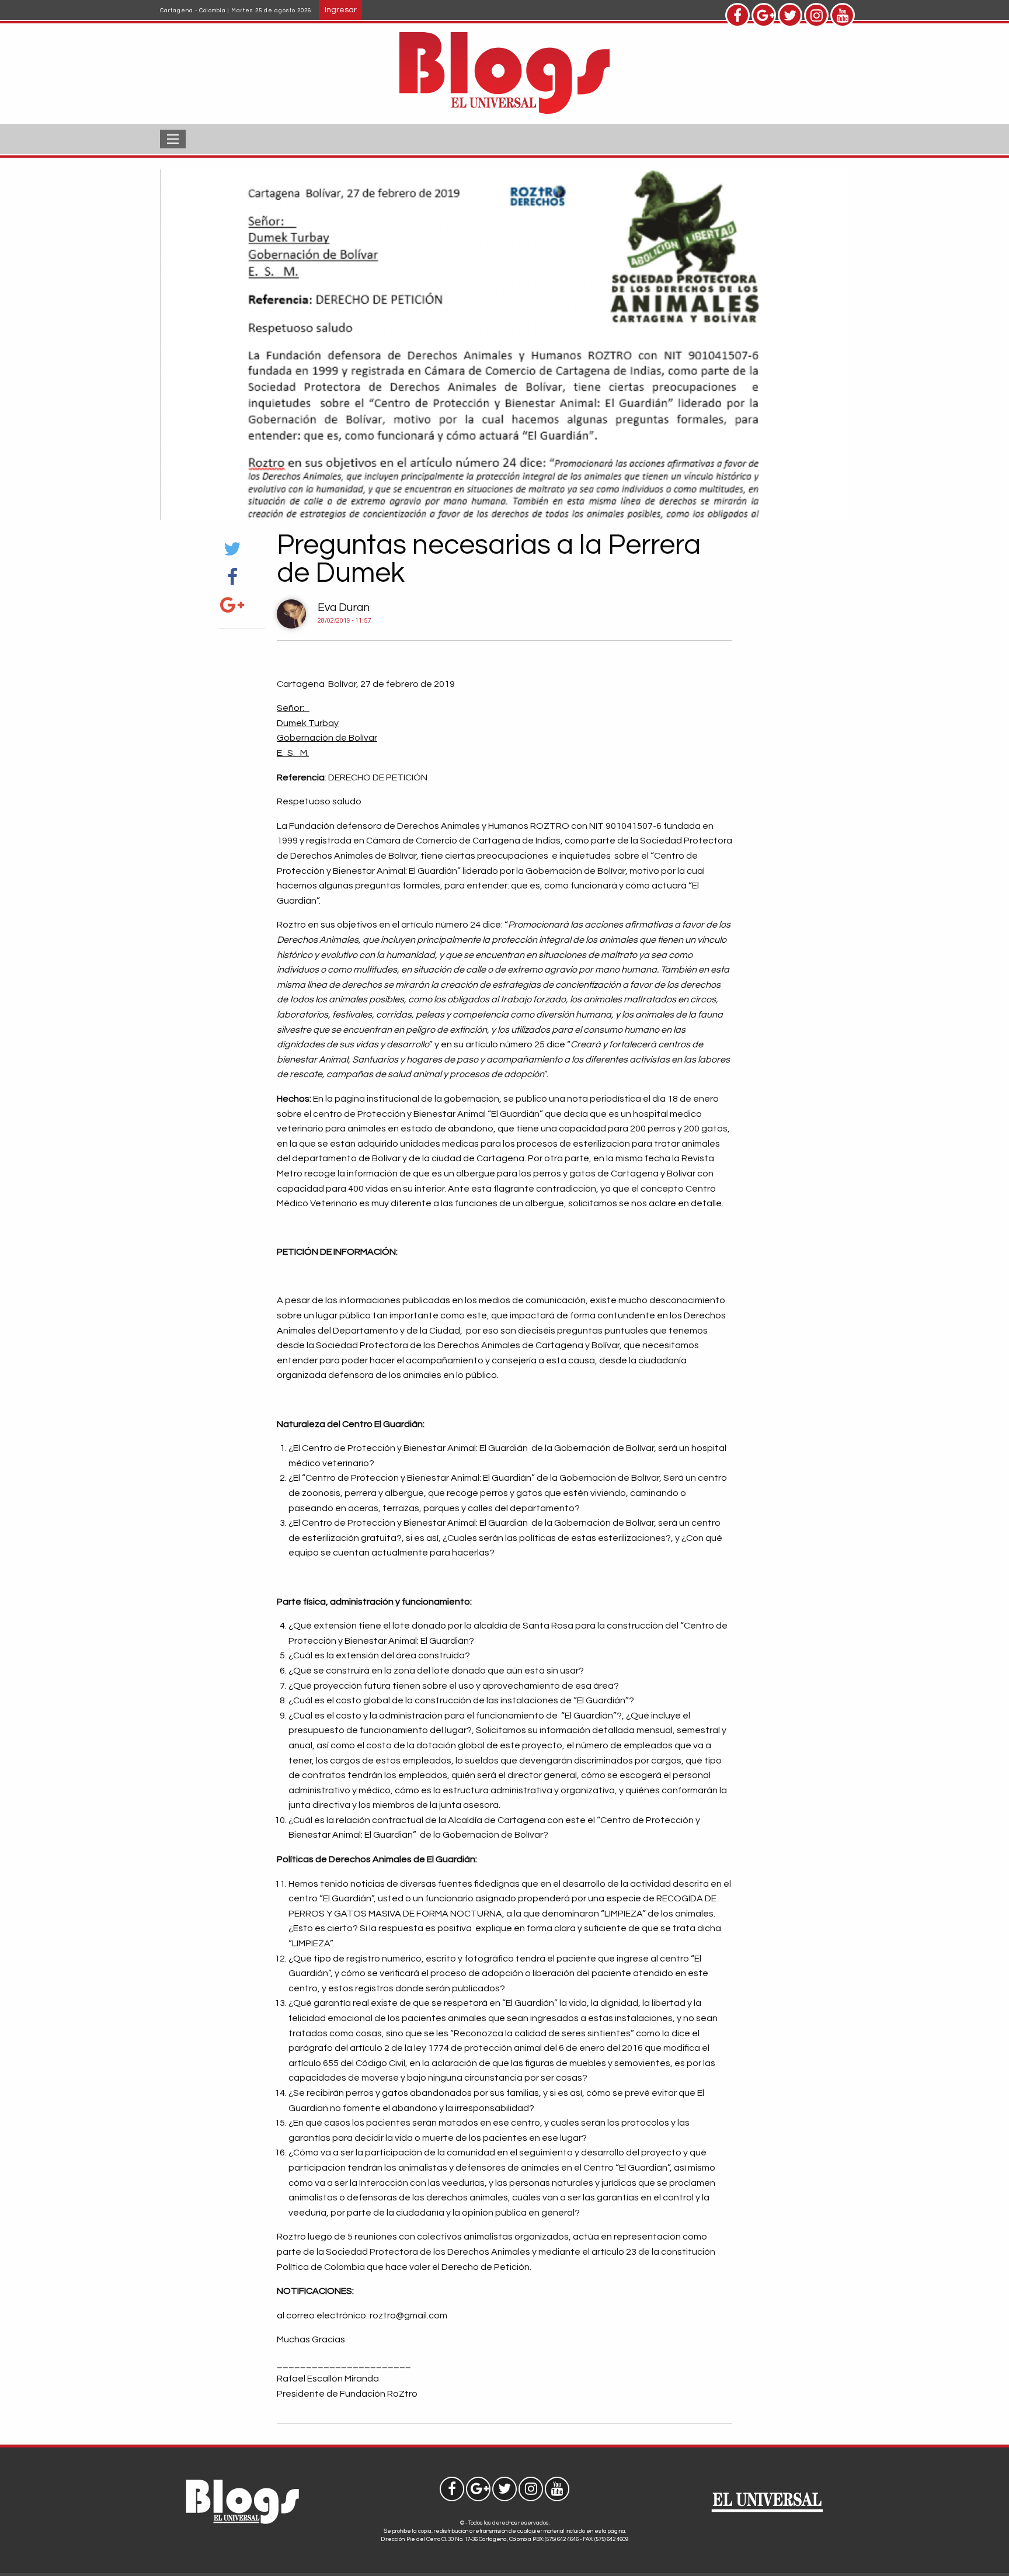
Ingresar (341, 10)
